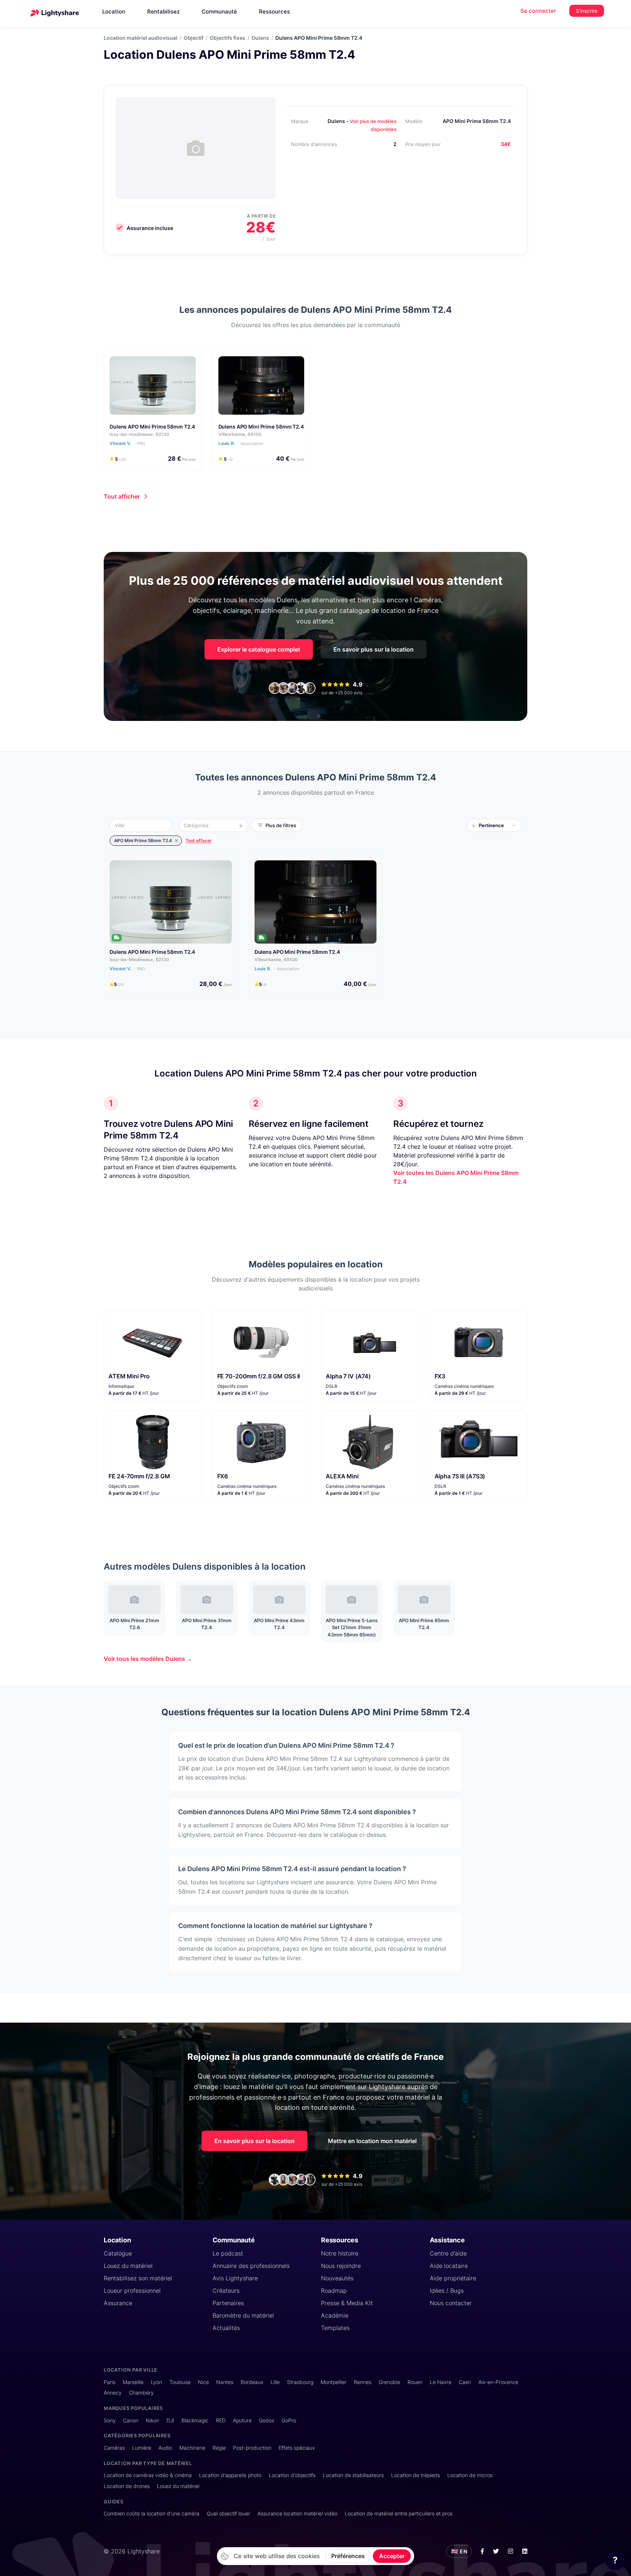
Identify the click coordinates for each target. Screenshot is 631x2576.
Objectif (194, 38)
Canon (131, 2420)
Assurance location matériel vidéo (297, 2513)
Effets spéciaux (297, 2448)
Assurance (118, 2303)
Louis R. (241, 443)
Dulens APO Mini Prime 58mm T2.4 (152, 427)
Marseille (133, 2382)
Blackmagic (195, 2420)
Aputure (242, 2420)
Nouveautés (337, 2278)
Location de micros (470, 2475)
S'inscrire (587, 11)
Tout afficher (122, 496)
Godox (267, 2420)
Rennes (363, 2382)
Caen (465, 2382)
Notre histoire (340, 2253)
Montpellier (334, 2382)
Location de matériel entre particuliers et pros (399, 2513)
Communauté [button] (219, 11)
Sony (110, 2420)
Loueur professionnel (132, 2291)
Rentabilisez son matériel (138, 2278)
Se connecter (538, 11)
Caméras (114, 2448)
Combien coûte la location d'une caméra (152, 2513)
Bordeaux (252, 2382)
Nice (203, 2382)
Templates (335, 2328)
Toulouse (180, 2382)
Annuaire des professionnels (251, 2266)
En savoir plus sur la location (374, 649)
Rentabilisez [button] (163, 11)
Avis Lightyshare (235, 2278)
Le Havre (441, 2382)
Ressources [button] (274, 11)
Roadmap (334, 2291)
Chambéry (141, 2393)
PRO (141, 444)
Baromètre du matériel (243, 2315)
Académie (335, 2315)
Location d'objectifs (292, 2475)
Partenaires (228, 2303)
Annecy (113, 2393)
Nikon (152, 2420)
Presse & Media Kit (347, 2303)
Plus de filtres (281, 825)
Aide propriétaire (453, 2278)
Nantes (225, 2382)
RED (221, 2420)
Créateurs (226, 2291)
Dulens (260, 38)
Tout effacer (199, 840)
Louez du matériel (128, 2266)
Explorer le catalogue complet (259, 649)
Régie (219, 2448)
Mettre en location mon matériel (372, 2141)
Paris (110, 2382)
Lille (275, 2382)
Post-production (252, 2448)
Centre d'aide (448, 2253)
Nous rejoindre (341, 2266)
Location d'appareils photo (230, 2475)
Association (252, 444)
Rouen (415, 2382)
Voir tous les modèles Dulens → (148, 1659)
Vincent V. (127, 443)
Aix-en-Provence (498, 2382)
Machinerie (192, 2448)
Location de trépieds (416, 2475)
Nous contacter (451, 2303)
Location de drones (127, 2486)
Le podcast (228, 2253)
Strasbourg (300, 2382)
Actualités (226, 2328)
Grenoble (389, 2382)
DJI (170, 2420)
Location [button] (114, 11)
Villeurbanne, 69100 (240, 434)
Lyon (156, 2382)
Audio (165, 2448)
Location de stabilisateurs (353, 2475)
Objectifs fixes (227, 38)
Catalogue (118, 2253)
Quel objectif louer (228, 2513)
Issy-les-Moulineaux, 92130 (139, 959)
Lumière (142, 2448)
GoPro (289, 2420)
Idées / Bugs (447, 2291)
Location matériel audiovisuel (141, 38)
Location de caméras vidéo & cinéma (148, 2475)
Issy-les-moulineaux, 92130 (139, 434)
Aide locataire (449, 2266)
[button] (143, 825)
